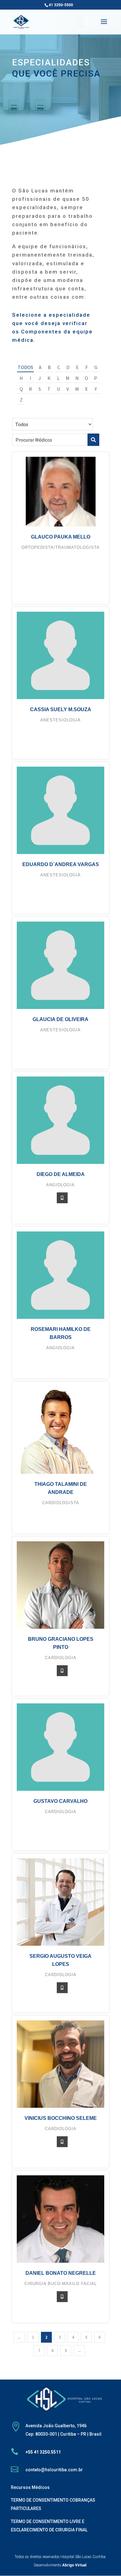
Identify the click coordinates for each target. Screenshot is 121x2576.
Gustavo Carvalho (60, 1801)
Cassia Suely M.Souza (61, 709)
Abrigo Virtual (74, 2565)
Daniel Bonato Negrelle (61, 2273)
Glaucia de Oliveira (60, 1019)
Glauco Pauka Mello (61, 537)
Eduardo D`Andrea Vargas (61, 864)
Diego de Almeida (61, 1174)
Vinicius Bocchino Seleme (61, 2118)
